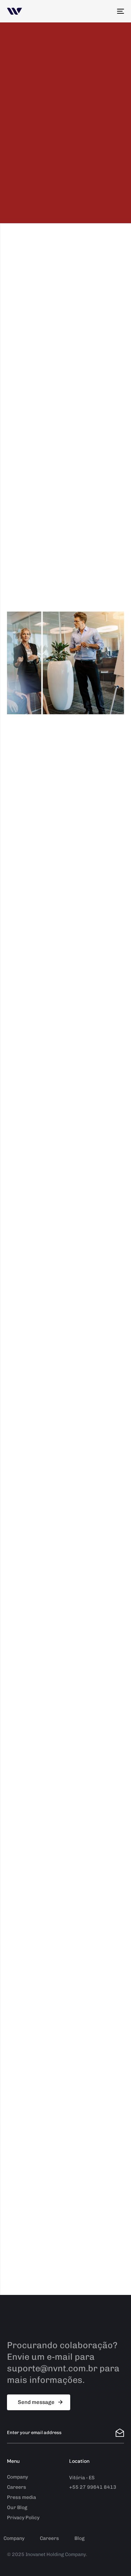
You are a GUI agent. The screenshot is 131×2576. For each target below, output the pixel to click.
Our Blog (17, 2507)
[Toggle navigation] (104, 11)
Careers (17, 2487)
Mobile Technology (44, 422)
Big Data (24, 491)
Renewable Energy (44, 464)
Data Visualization (43, 436)
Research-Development (54, 477)
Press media (21, 2497)
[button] (65, 842)
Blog (79, 2538)
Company (17, 2477)
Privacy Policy (23, 2518)
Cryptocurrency (39, 450)
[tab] (65, 842)
